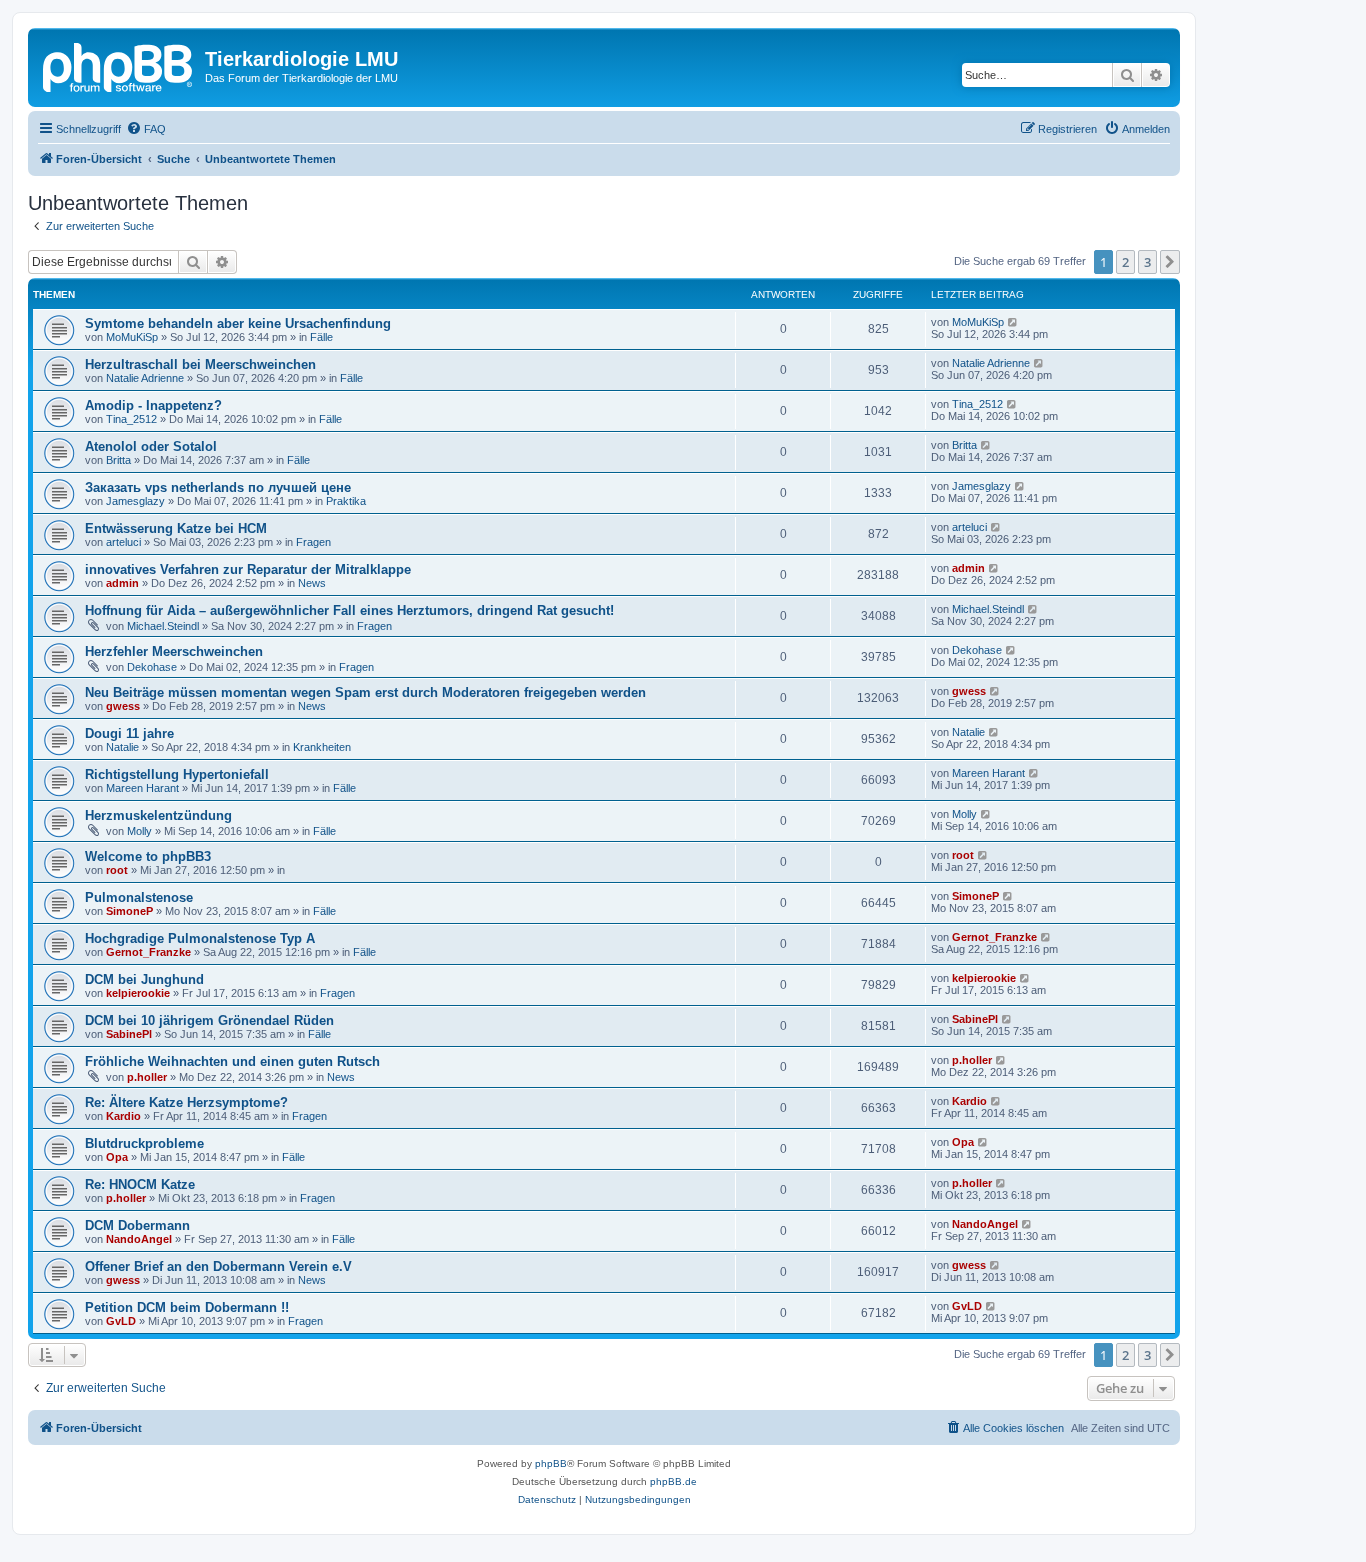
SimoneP (129, 911)
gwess (123, 706)
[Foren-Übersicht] (119, 65)
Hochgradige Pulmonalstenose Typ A (200, 938)
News (312, 583)
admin (122, 583)
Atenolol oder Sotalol (151, 446)
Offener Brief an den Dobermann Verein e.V (218, 1266)
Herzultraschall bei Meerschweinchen (200, 364)
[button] (1170, 262)
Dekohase (152, 667)
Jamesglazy (135, 501)
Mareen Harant (142, 788)
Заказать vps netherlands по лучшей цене (218, 487)
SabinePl (129, 1034)
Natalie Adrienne (145, 378)
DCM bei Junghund (144, 979)
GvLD (121, 1321)
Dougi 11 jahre (129, 733)
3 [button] (1147, 262)
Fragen (313, 542)
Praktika (346, 501)
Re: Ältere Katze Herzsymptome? (186, 1102)
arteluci (123, 542)
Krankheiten (322, 747)
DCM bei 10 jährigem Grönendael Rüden (209, 1020)
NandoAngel (139, 1239)
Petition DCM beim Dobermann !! (187, 1307)
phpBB (551, 1463)
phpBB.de (673, 1481)
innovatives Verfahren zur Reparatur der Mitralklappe (248, 569)
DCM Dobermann (137, 1225)
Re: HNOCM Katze (140, 1184)
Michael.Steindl (163, 626)
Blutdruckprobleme (144, 1143)
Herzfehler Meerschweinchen (174, 651)
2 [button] (1125, 262)
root (117, 870)
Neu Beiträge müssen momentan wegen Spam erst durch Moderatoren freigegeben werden (365, 692)
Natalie (122, 747)
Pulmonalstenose (139, 897)
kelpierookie (138, 993)
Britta (118, 460)
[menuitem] (146, 129)
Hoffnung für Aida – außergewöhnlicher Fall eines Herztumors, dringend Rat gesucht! (349, 610)
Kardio (123, 1116)
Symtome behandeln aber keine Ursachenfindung (238, 323)
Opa (117, 1157)
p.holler (147, 1077)
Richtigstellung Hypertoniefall (177, 774)
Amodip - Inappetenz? (153, 405)
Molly (139, 831)
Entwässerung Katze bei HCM (176, 528)
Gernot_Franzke (148, 952)
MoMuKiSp (132, 337)
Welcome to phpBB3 (148, 856)
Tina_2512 (131, 419)
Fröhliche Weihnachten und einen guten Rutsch (232, 1061)
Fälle (321, 337)
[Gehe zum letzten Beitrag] (1013, 322)
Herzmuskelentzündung (158, 815)
